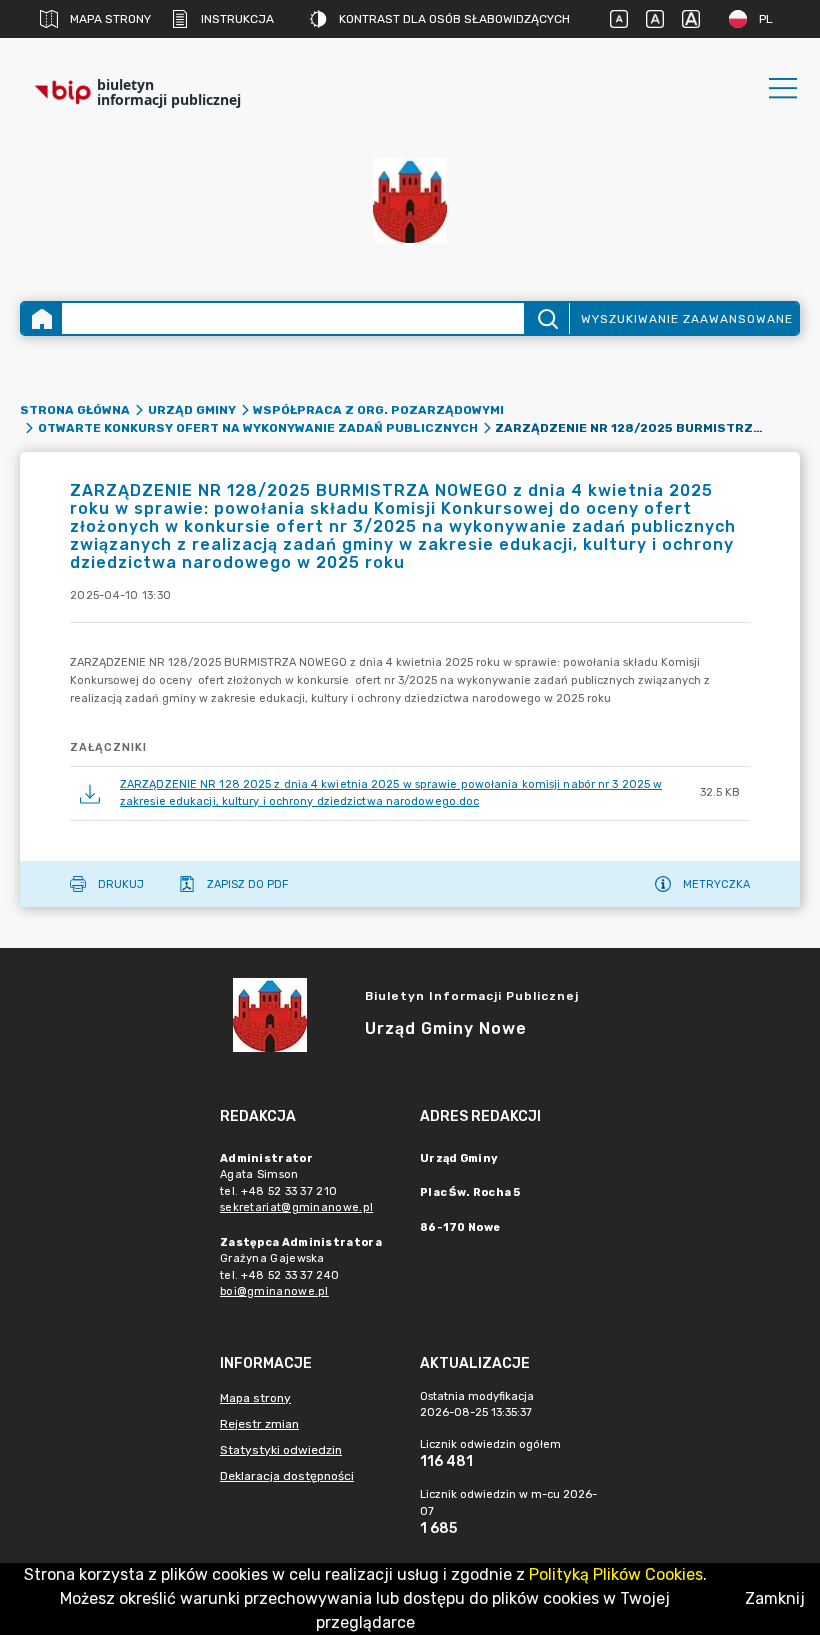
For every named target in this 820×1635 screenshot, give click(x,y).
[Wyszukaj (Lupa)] (546, 318)
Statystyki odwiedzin (281, 1450)
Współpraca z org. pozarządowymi (378, 410)
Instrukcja (237, 19)
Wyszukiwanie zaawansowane (687, 319)
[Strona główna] (42, 318)
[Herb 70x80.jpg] (410, 200)
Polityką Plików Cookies (616, 1574)
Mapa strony (110, 19)
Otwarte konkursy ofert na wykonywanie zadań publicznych (258, 428)
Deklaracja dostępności (287, 1476)
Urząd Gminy (192, 410)
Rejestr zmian (259, 1424)
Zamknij (775, 1598)
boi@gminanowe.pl (274, 1291)
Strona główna (75, 410)
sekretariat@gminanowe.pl (296, 1207)
